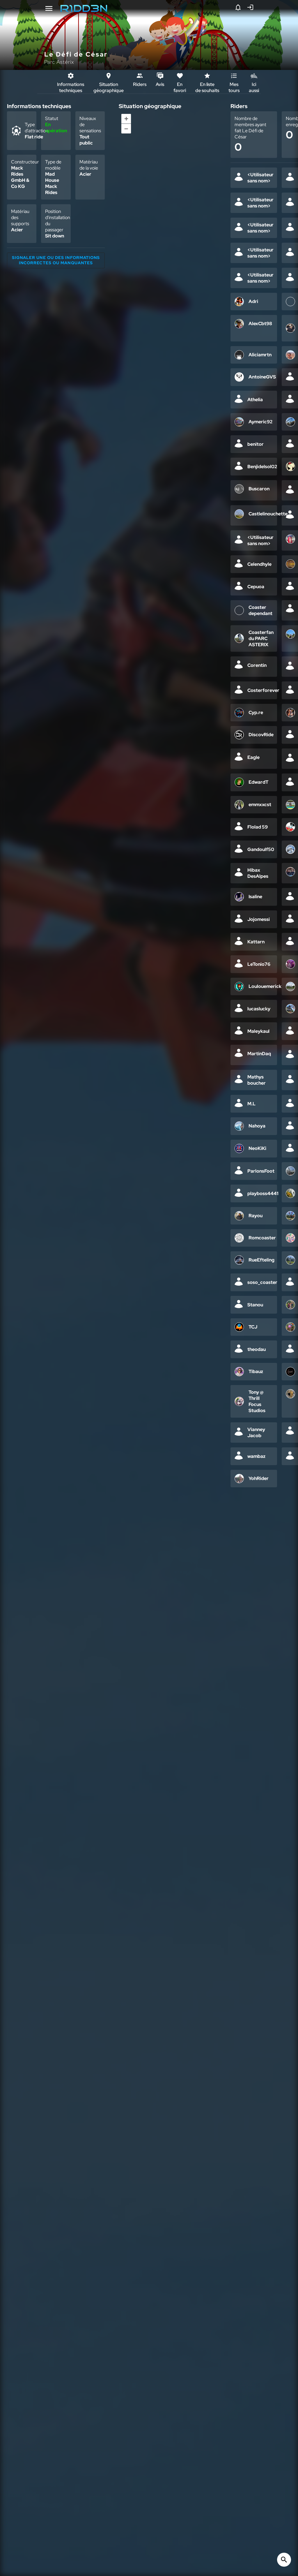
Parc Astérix (59, 62)
